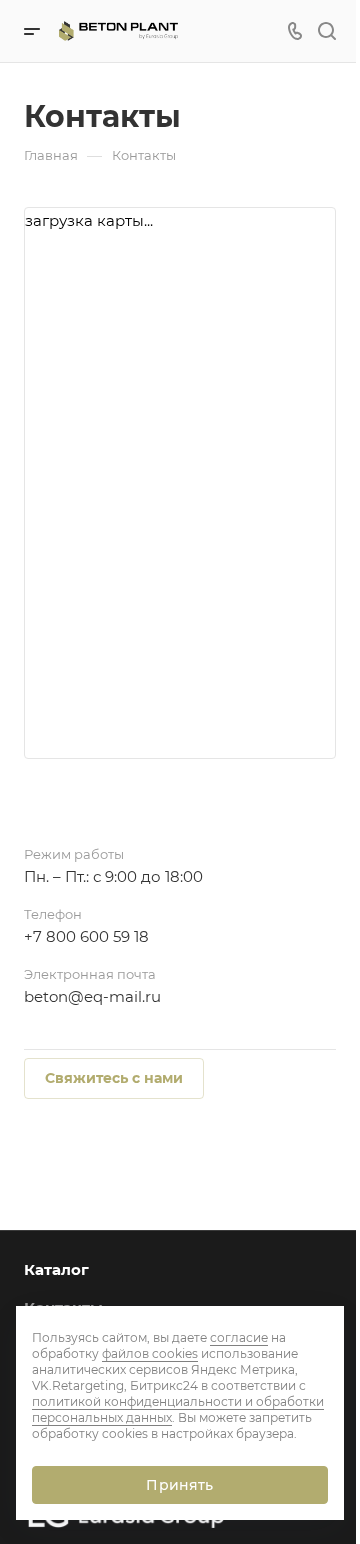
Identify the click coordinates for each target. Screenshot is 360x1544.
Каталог (56, 1269)
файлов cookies (150, 1353)
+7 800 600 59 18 (86, 936)
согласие (239, 1337)
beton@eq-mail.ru (92, 996)
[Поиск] (326, 31)
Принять (179, 1485)
